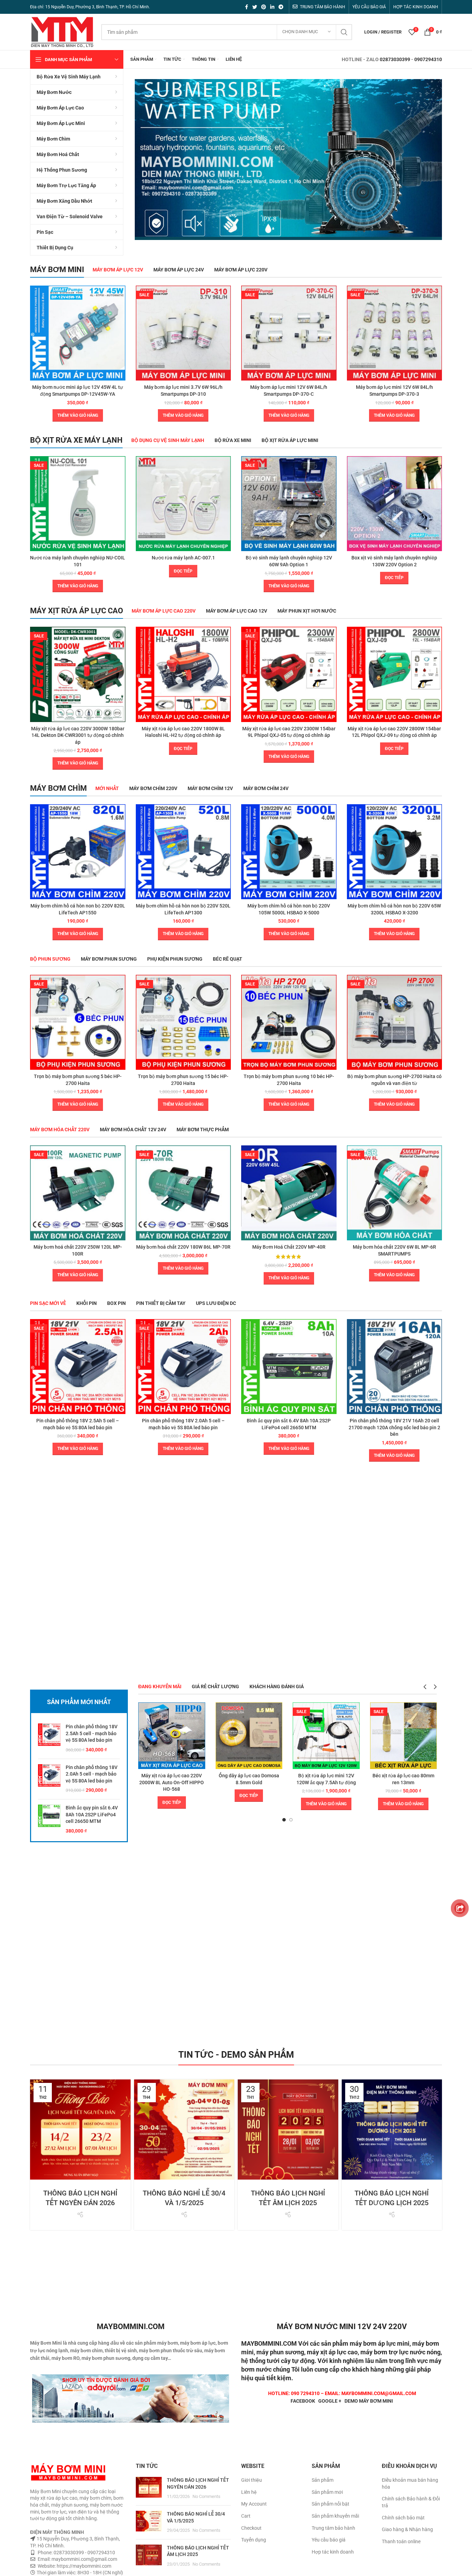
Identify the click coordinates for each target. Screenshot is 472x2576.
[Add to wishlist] (120, 312)
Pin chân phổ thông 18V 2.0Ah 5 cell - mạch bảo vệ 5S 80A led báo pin (92, 1774)
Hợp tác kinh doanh (333, 2552)
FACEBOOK (303, 2401)
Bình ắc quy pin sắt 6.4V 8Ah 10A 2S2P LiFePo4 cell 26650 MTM (92, 1814)
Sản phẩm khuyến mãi (335, 2516)
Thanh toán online (401, 2541)
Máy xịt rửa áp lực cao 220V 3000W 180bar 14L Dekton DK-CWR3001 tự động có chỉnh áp (78, 735)
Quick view (120, 297)
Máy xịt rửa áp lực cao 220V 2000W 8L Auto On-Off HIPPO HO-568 (172, 1782)
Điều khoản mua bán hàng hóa (410, 2483)
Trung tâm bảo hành (333, 2528)
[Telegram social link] (281, 7)
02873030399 (395, 59)
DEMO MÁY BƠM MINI (369, 2401)
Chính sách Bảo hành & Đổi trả (411, 2502)
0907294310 (428, 59)
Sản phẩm (323, 2480)
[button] (78, 415)
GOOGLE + (330, 2401)
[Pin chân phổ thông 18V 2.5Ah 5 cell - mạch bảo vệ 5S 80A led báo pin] (49, 1738)
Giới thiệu (252, 2480)
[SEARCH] (344, 32)
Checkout (251, 2528)
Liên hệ (249, 2492)
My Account (254, 2504)
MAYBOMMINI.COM (269, 2343)
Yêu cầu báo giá (329, 2540)
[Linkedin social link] (272, 7)
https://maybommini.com (83, 2566)
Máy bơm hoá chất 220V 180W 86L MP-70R (183, 1247)
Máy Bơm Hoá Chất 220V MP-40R (289, 1247)
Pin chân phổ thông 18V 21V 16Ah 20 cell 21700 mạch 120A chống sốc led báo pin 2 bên (394, 1427)
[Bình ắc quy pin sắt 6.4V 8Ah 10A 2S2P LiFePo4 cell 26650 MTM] (49, 1819)
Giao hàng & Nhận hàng (407, 2529)
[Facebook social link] (247, 7)
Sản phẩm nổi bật (331, 2504)
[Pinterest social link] (264, 7)
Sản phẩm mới (327, 2492)
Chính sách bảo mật (403, 2518)
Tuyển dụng (254, 2540)
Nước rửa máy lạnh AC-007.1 (183, 558)
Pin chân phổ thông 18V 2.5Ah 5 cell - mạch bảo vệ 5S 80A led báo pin (92, 1733)
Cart (246, 2516)
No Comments (206, 2496)
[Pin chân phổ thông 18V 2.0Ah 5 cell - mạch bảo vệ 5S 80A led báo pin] (49, 1779)
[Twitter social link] (255, 7)
